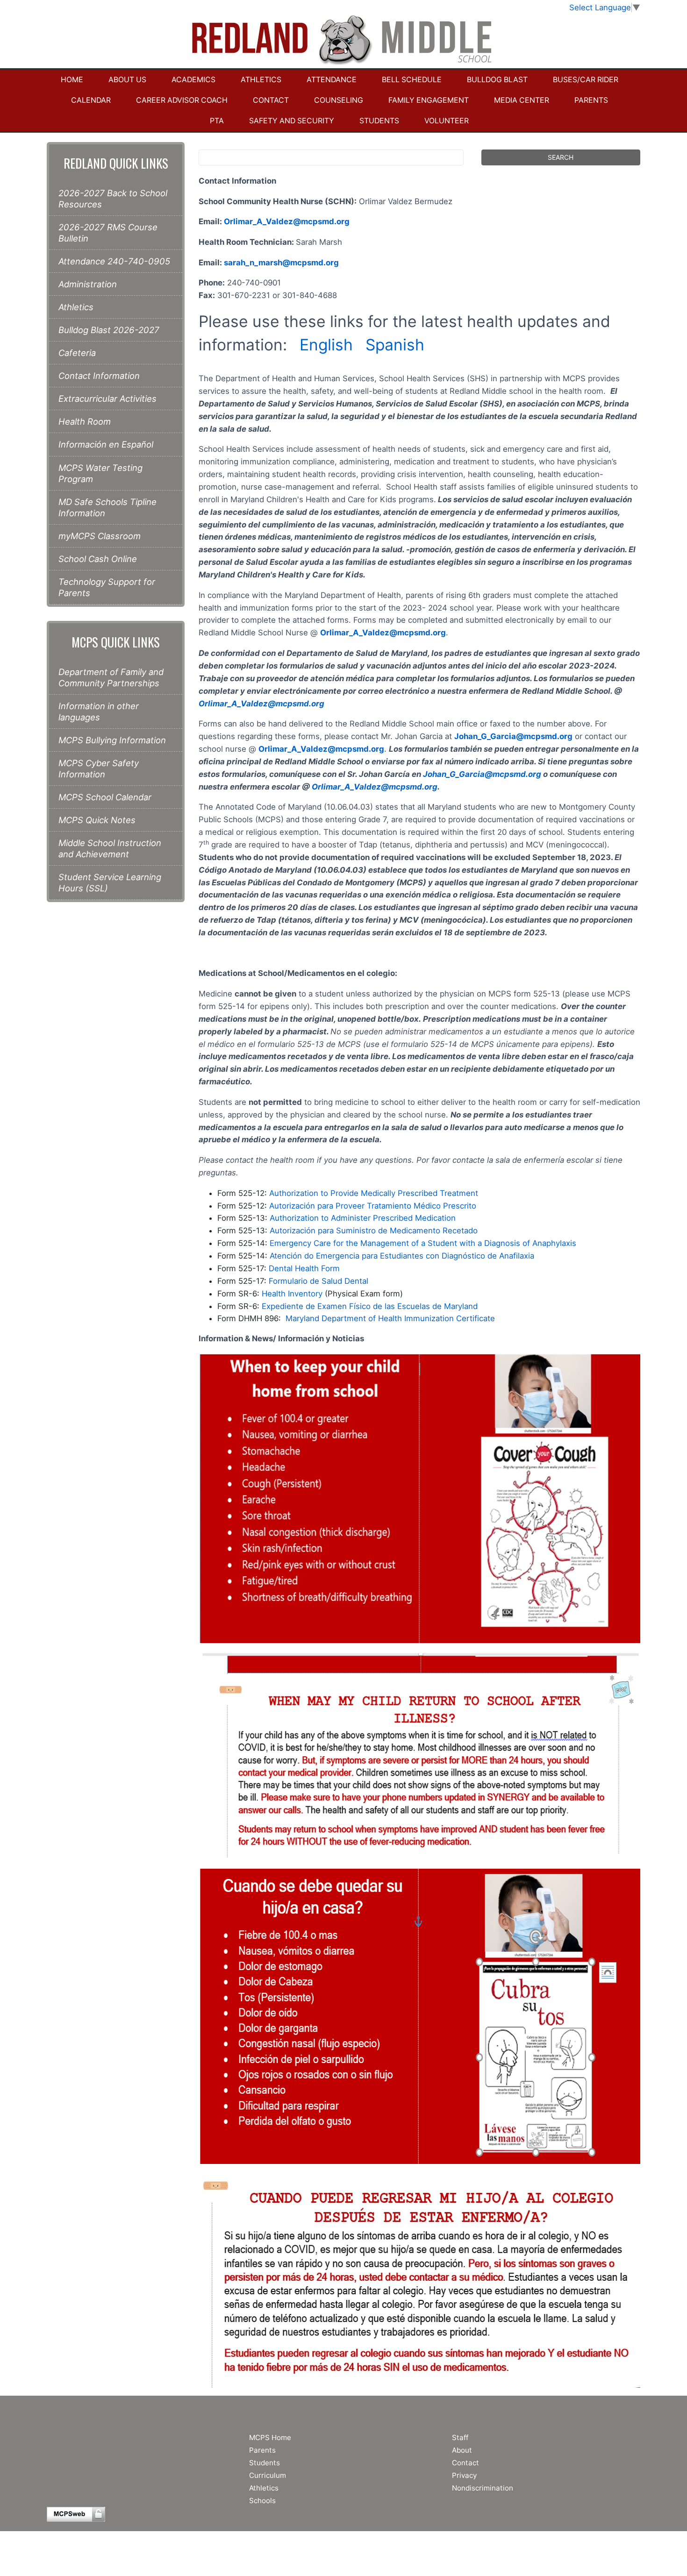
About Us (127, 80)
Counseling (339, 100)
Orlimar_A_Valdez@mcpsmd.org (287, 221)
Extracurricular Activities (107, 398)
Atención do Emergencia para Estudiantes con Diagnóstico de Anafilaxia (402, 1256)
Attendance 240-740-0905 (114, 261)
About (462, 2450)
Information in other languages (99, 712)
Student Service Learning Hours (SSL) (110, 882)
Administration (88, 284)
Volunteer (447, 121)
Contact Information (99, 376)
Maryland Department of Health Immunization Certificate (390, 1318)
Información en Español (106, 444)
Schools (262, 2501)
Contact (271, 100)
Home (72, 80)
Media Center (522, 100)
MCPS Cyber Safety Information (99, 769)
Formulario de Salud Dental (318, 1281)
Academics (193, 80)
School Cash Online (98, 559)
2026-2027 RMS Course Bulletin (108, 233)
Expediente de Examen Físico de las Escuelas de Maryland (370, 1306)
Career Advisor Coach (182, 100)
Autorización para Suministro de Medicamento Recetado (374, 1231)
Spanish (395, 345)
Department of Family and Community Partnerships (111, 677)
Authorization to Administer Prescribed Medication (363, 1218)
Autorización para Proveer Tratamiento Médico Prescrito (373, 1206)
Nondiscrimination (483, 2488)
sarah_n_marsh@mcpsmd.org (281, 263)
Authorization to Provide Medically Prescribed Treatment (374, 1193)
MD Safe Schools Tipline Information (107, 507)
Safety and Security (292, 121)
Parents (591, 100)
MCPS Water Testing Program (100, 473)
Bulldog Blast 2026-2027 (109, 330)
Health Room (85, 421)
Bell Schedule (412, 80)
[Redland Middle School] (344, 41)
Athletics (261, 80)
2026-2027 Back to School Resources (113, 199)
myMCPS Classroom (100, 536)
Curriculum (268, 2475)
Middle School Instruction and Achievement (110, 848)
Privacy (464, 2475)
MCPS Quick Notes (97, 820)
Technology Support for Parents (107, 587)
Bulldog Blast (497, 80)
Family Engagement (429, 100)
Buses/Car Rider (586, 80)
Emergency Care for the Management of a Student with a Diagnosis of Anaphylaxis (423, 1243)
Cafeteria (77, 353)
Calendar (91, 100)
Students (379, 121)
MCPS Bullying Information (112, 740)
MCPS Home (270, 2437)
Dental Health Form (304, 1268)
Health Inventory (292, 1294)
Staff (460, 2437)
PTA (217, 121)
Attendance (332, 80)
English (328, 345)
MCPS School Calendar (105, 797)
